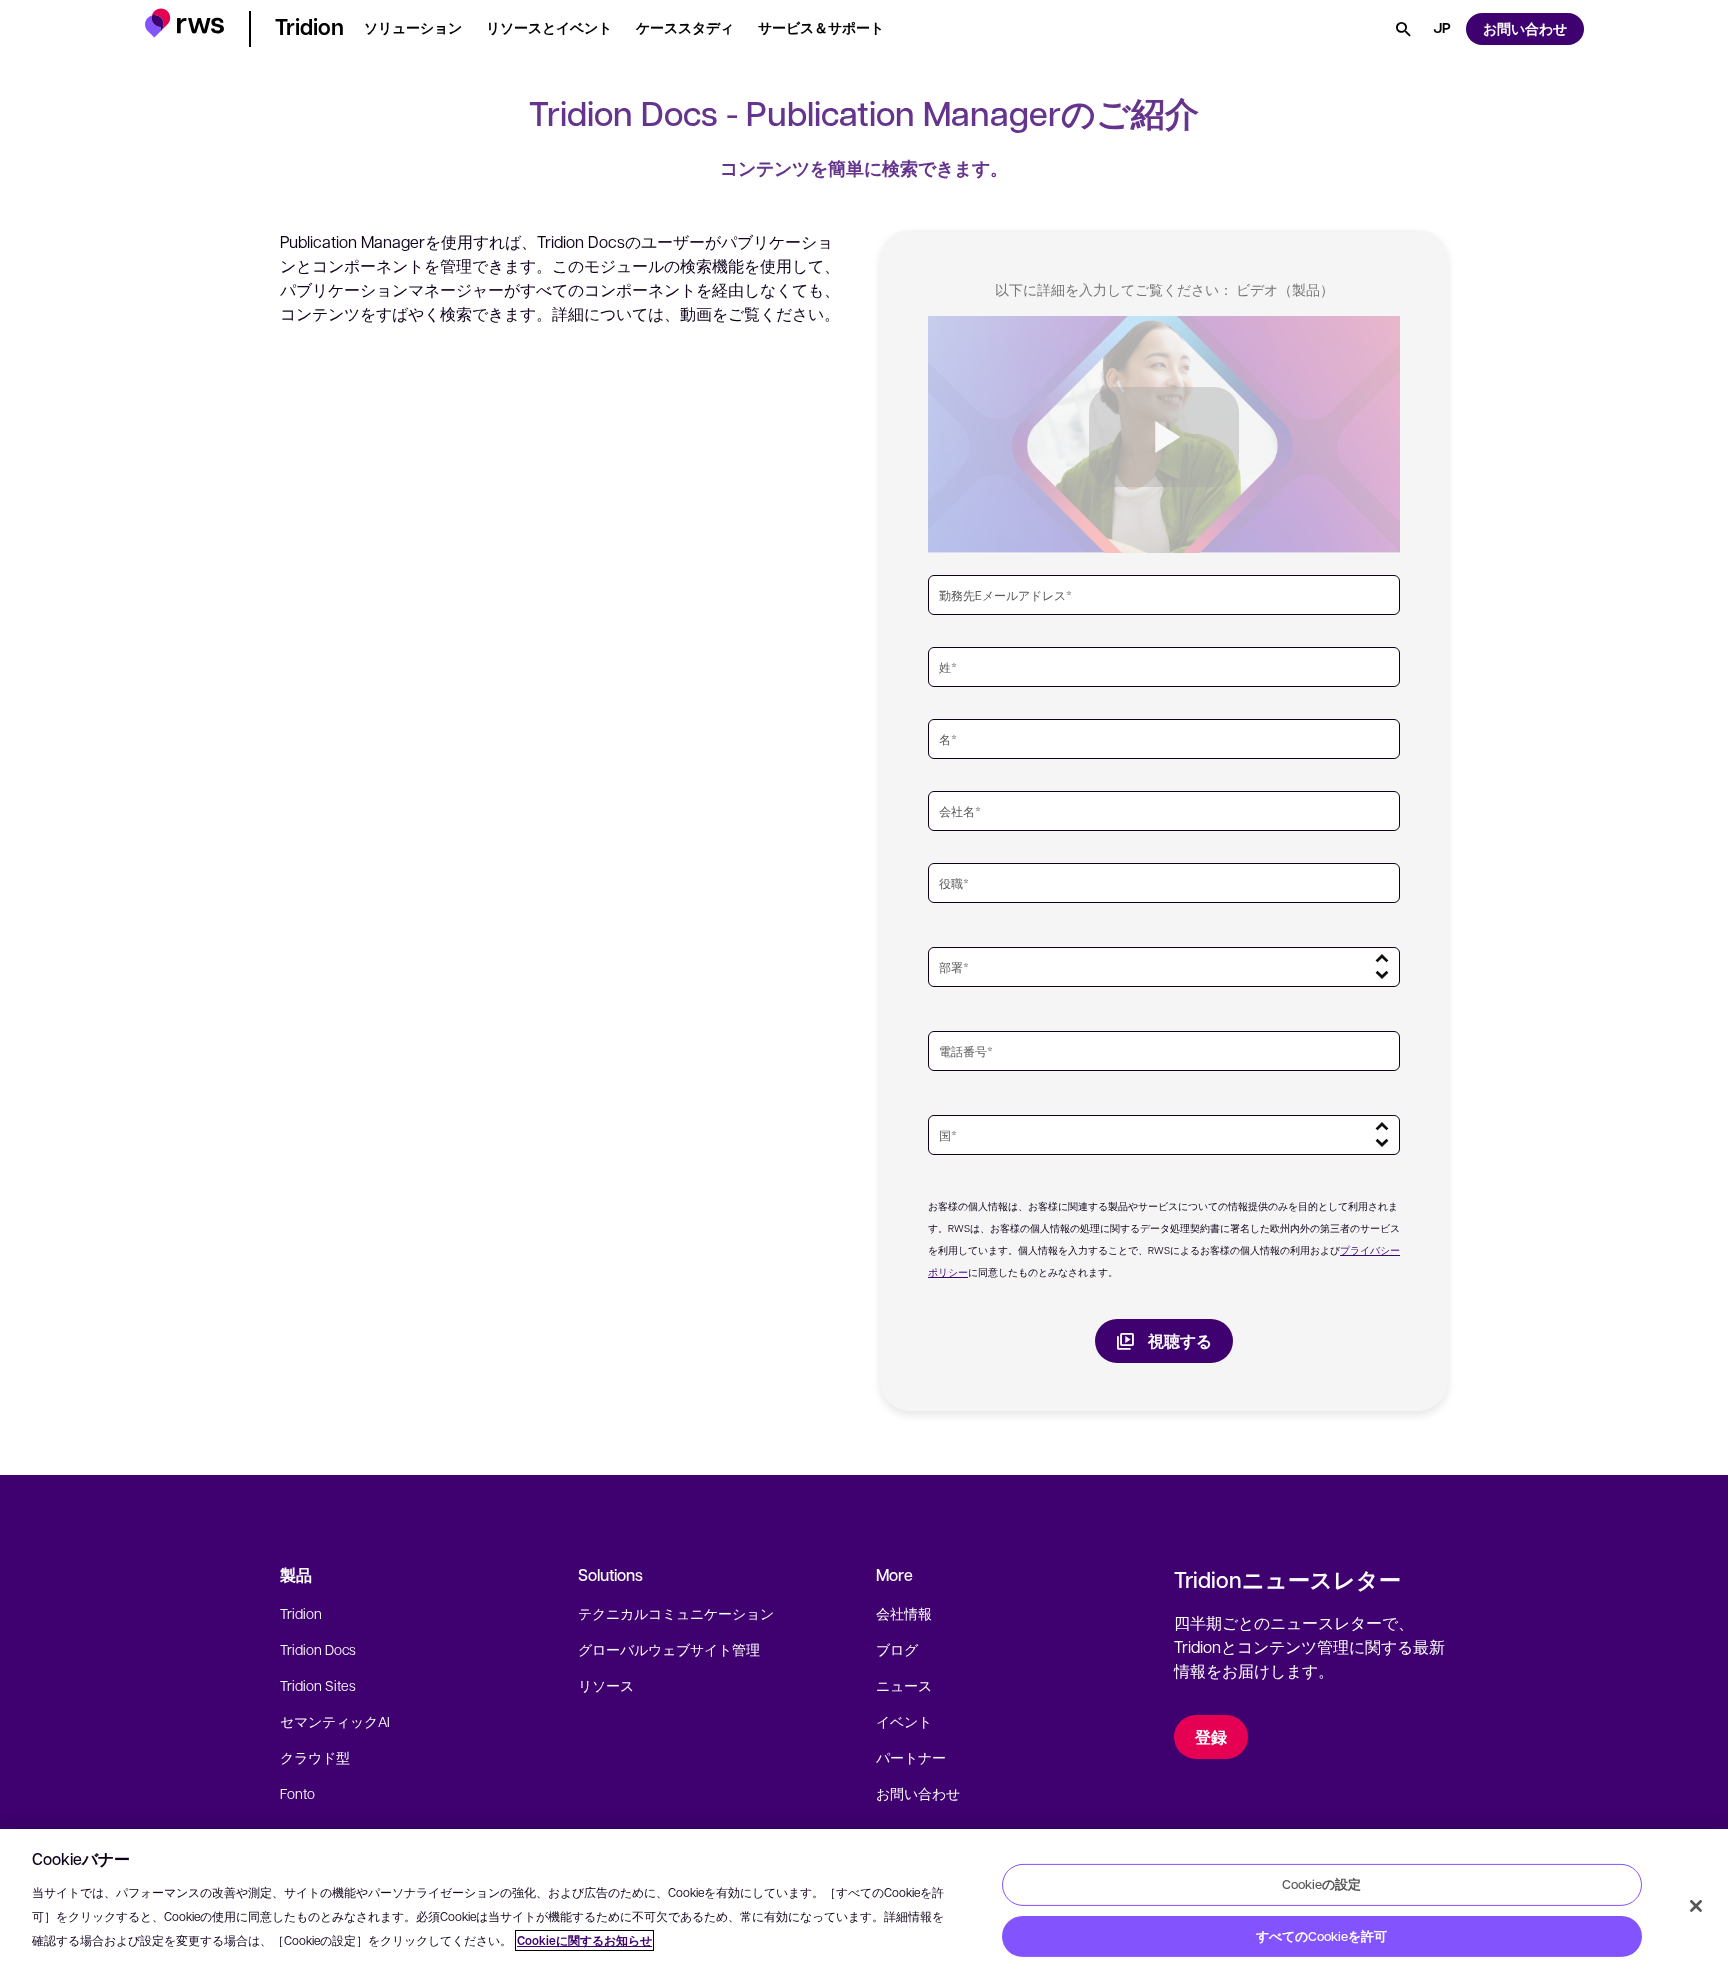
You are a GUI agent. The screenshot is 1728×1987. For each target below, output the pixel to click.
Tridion (301, 1613)
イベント (904, 1721)
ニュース (904, 1685)
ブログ (897, 1649)
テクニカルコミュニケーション (676, 1613)
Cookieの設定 (1321, 1884)
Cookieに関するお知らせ (584, 1940)
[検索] (1403, 29)
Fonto (297, 1793)
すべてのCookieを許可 (1321, 1936)
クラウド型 (315, 1757)
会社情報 (904, 1613)
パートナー (911, 1757)
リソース (606, 1685)
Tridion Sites (318, 1685)
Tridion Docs (318, 1649)
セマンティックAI (335, 1721)
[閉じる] (1696, 1906)
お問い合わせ (918, 1793)
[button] (184, 25)
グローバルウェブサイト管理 (669, 1649)
